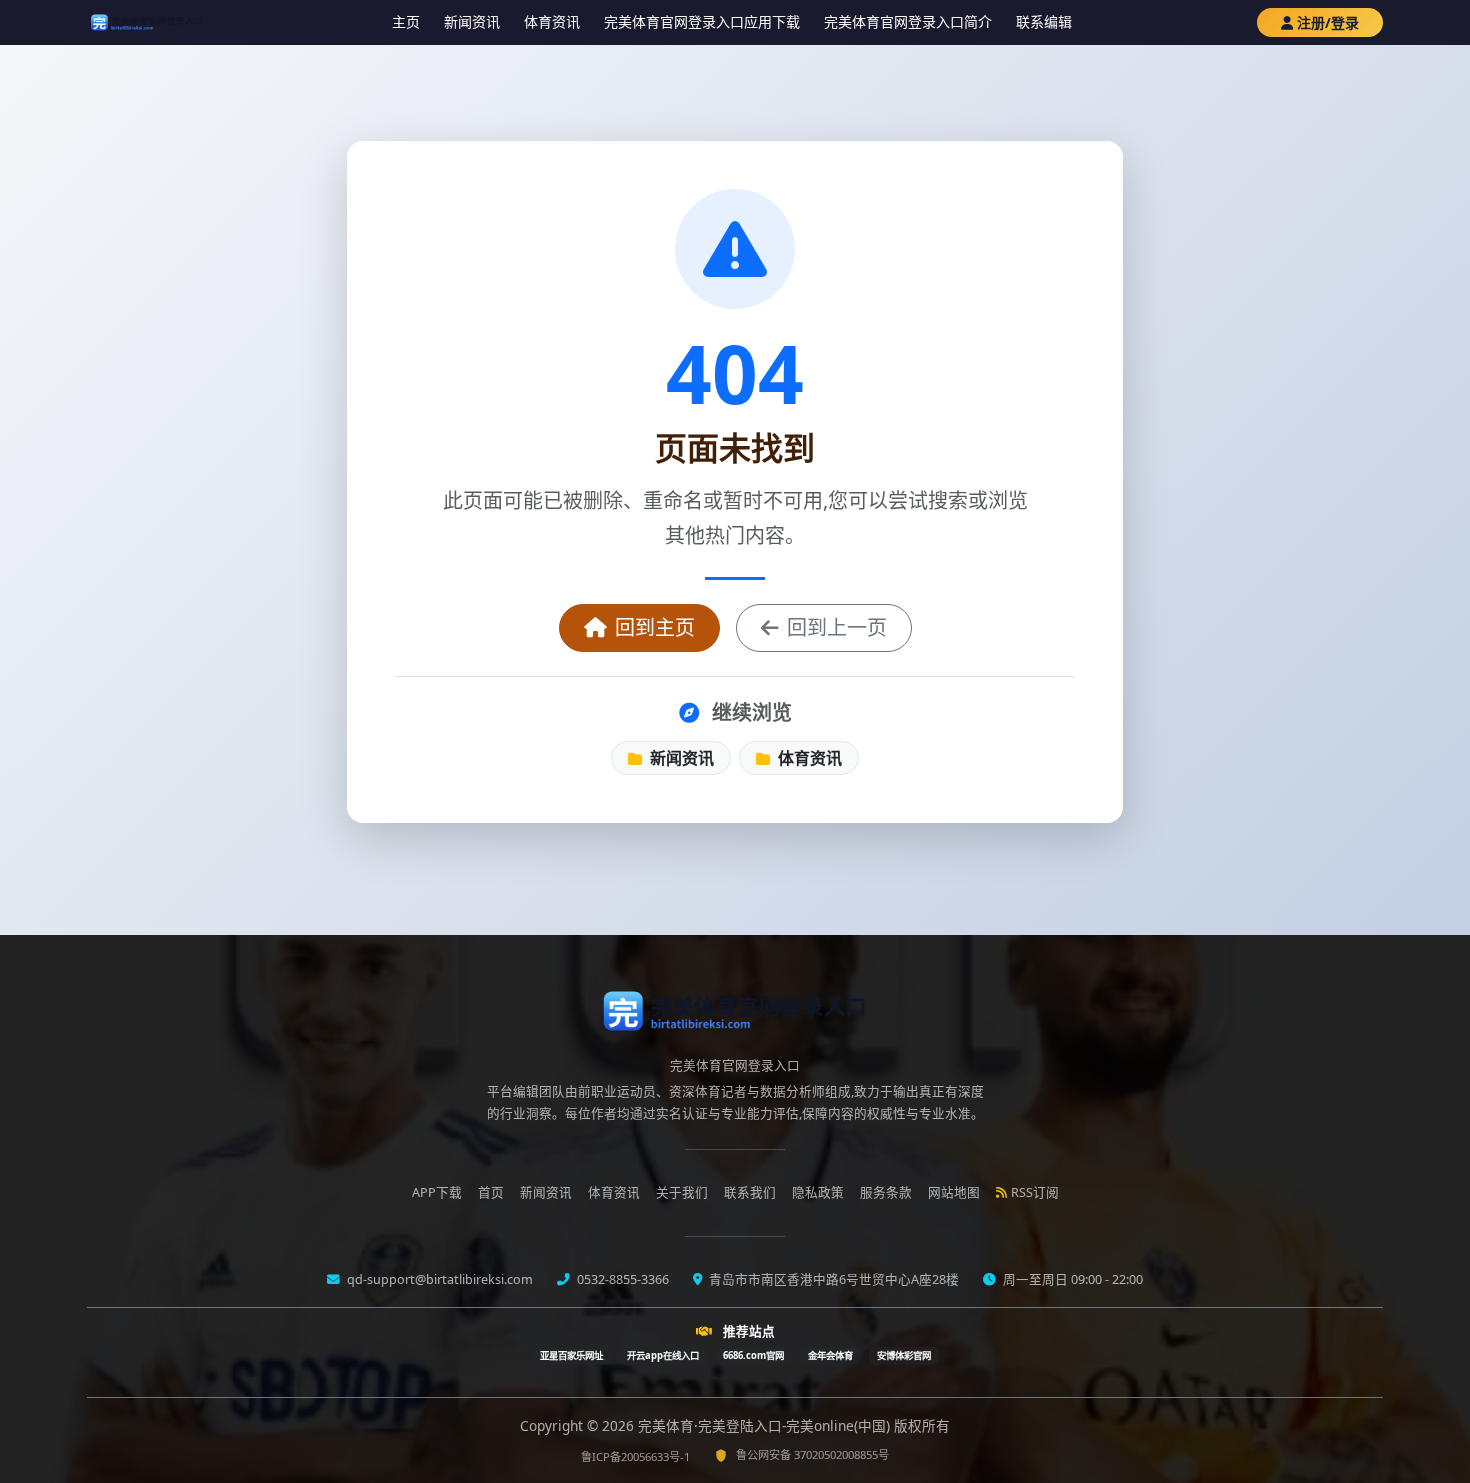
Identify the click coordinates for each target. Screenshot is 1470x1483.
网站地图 (954, 1192)
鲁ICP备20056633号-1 (635, 1456)
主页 (406, 21)
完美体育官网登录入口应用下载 (702, 21)
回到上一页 (837, 627)
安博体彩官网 (904, 1355)
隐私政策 (818, 1192)
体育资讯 (552, 21)
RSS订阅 (1035, 1192)
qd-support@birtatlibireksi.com (438, 1279)
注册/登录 (1328, 22)
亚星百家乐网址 (571, 1355)
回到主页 (655, 627)
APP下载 (437, 1192)
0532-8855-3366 (621, 1279)
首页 (491, 1192)
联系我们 (750, 1192)
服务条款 (886, 1192)
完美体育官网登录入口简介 (908, 21)
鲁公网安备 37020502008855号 (812, 1454)
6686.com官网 (753, 1355)
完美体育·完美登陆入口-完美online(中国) (766, 1425)
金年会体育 (830, 1355)
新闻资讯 (472, 21)
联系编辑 (1044, 21)
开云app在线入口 (663, 1355)
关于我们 (682, 1192)
